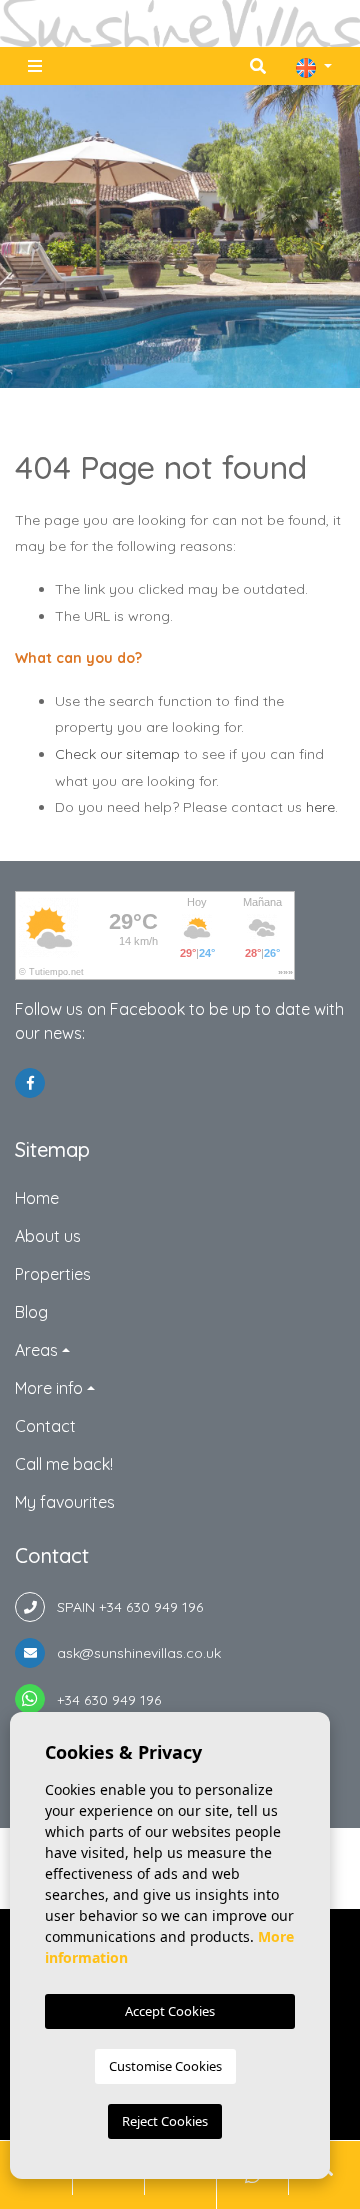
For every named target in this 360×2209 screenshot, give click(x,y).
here (320, 807)
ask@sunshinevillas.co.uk (133, 1653)
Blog (31, 1312)
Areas (36, 1350)
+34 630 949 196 (103, 1700)
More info (49, 1388)
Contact (45, 1426)
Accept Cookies (170, 2011)
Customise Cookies (165, 2066)
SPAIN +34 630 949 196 (124, 1607)
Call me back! (64, 1464)
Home (37, 1198)
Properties (53, 1274)
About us (48, 1236)
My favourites (65, 1502)
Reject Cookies (165, 2121)
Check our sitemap (117, 754)
